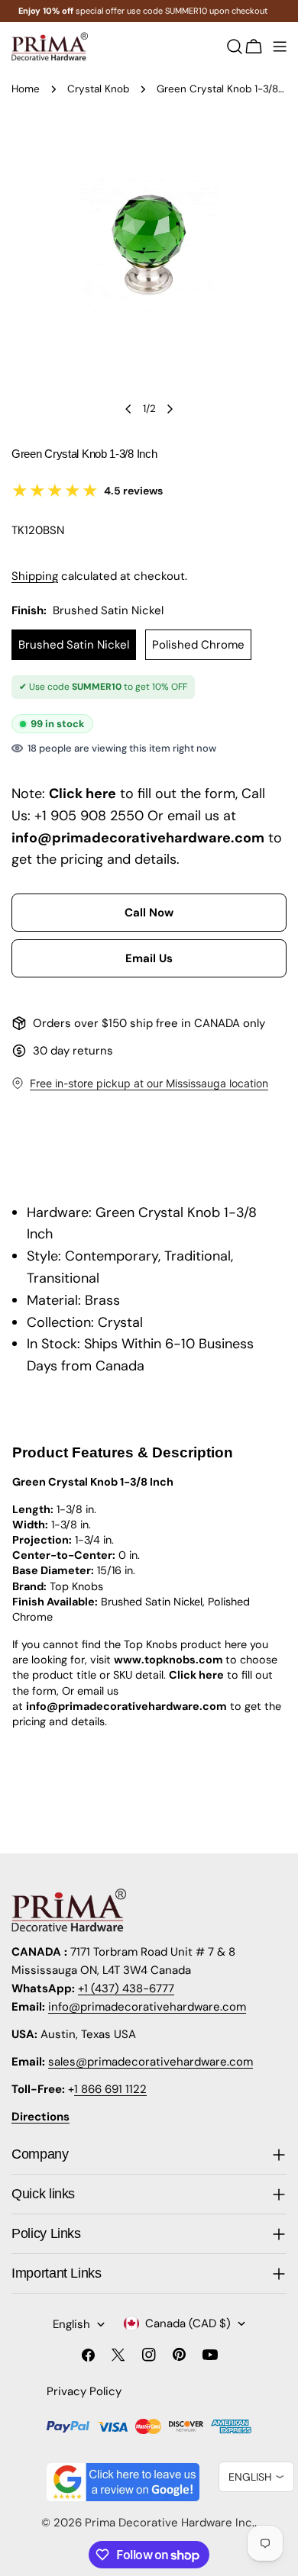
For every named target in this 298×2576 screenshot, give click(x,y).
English (71, 2324)
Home (26, 89)
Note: (28, 794)
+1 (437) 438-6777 (126, 1988)
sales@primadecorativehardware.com (151, 2062)
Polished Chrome (198, 645)
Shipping (35, 576)
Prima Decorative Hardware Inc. (170, 2523)
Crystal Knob (98, 89)
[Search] (235, 47)
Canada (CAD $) (188, 2323)
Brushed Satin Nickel (74, 645)
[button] (149, 913)
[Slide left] (128, 409)
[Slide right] (170, 409)
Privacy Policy (84, 2391)
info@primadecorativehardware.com (147, 2007)
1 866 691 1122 (110, 2089)
